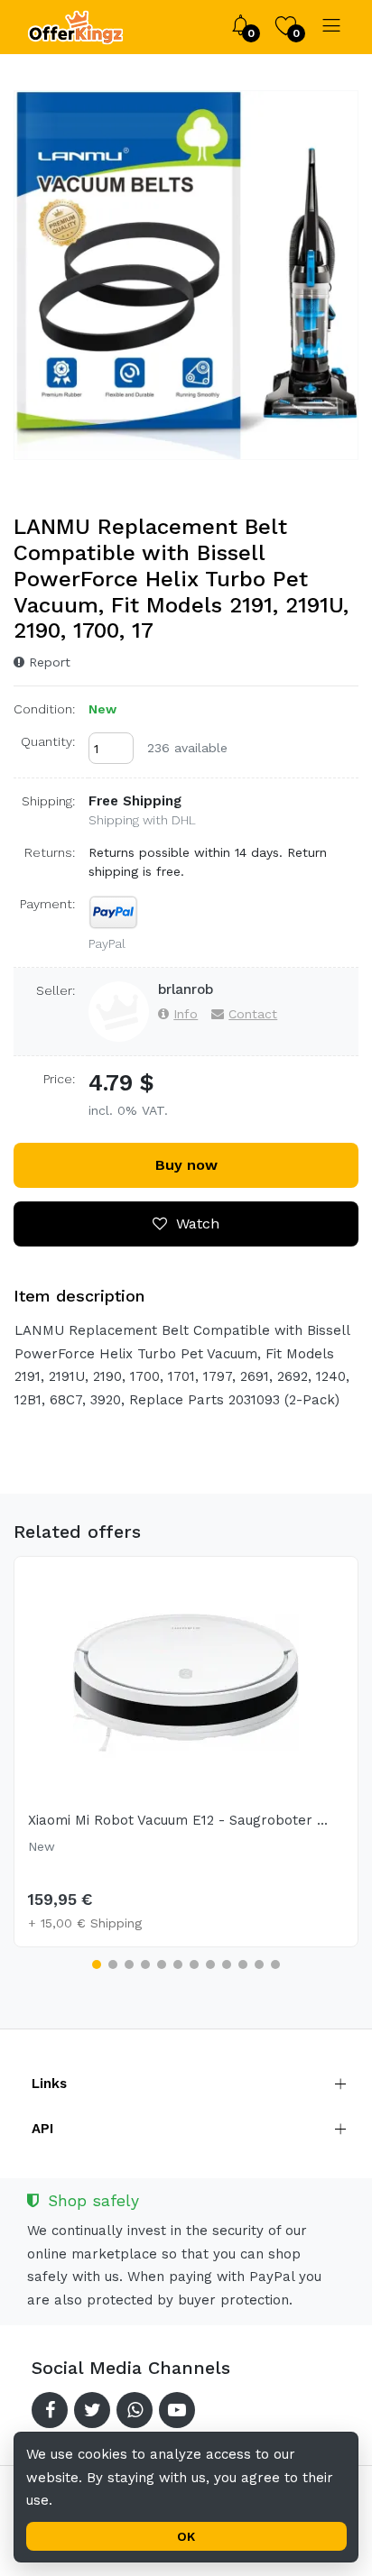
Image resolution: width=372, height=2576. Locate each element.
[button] (97, 1964)
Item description (79, 1296)
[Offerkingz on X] (92, 2410)
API (42, 2129)
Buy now (186, 1165)
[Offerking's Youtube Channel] (177, 2410)
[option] (186, 275)
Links (49, 2084)
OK (186, 2536)
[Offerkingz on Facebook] (50, 2410)
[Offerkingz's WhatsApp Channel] (135, 2410)
